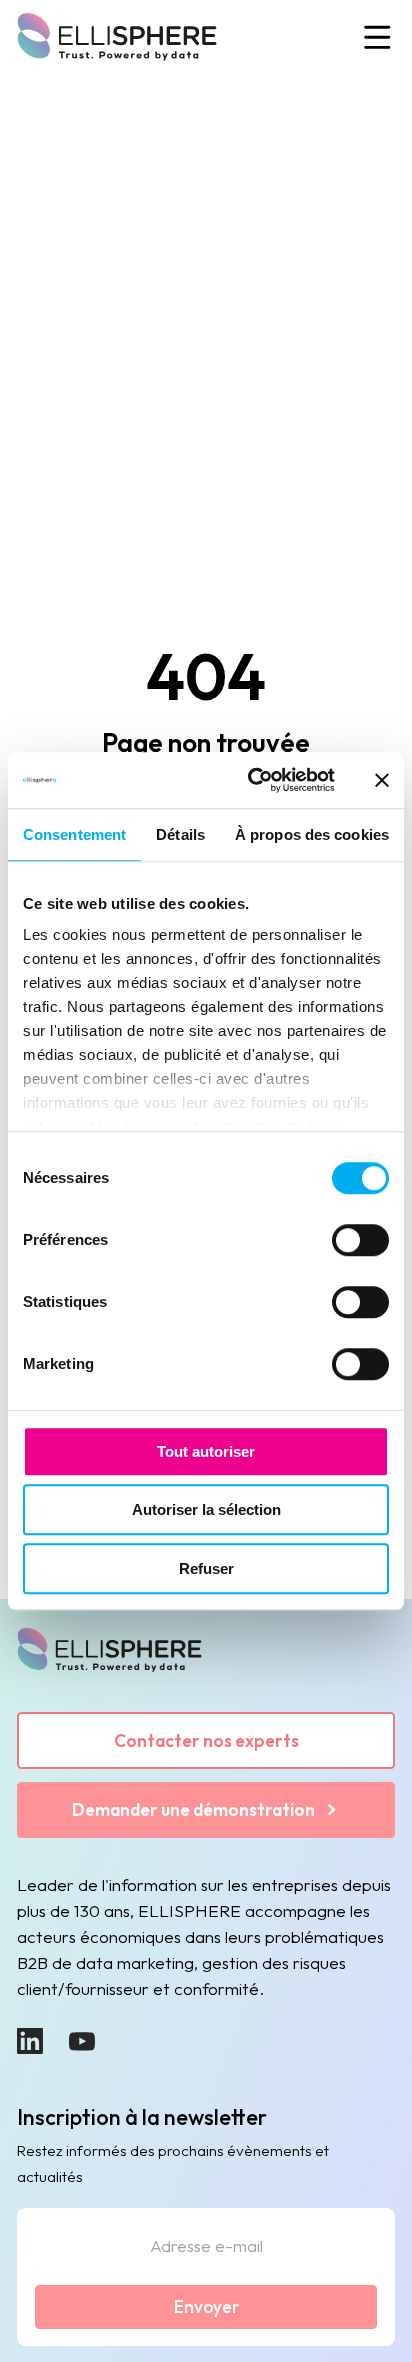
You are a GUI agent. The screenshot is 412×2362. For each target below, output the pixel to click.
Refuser (206, 1568)
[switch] (360, 1240)
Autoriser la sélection (206, 1509)
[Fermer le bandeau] (382, 780)
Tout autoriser (206, 1451)
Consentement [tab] (74, 834)
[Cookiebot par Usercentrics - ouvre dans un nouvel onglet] (252, 780)
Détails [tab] (180, 834)
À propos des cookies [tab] (312, 834)
